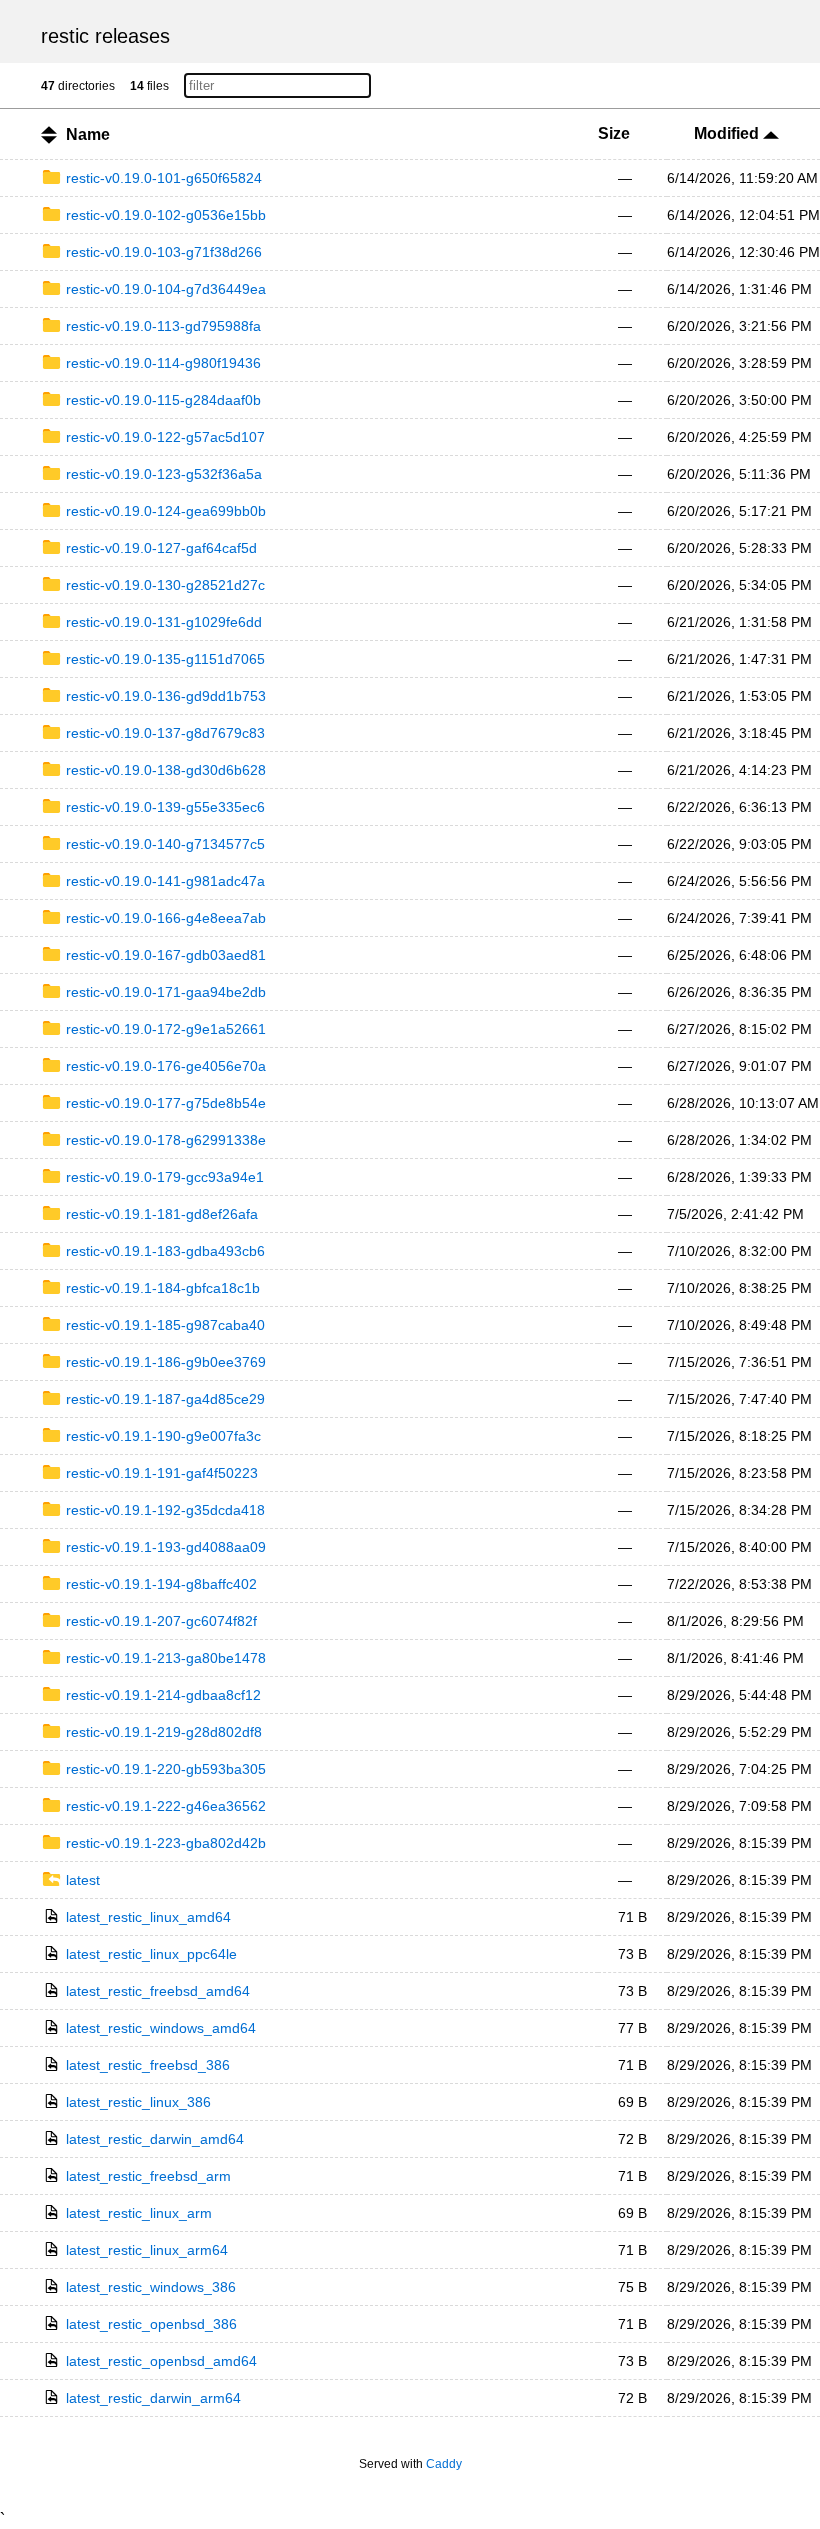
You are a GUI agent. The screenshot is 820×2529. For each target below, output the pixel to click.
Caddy (444, 2464)
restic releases (105, 36)
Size (614, 133)
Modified (728, 133)
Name (88, 134)
